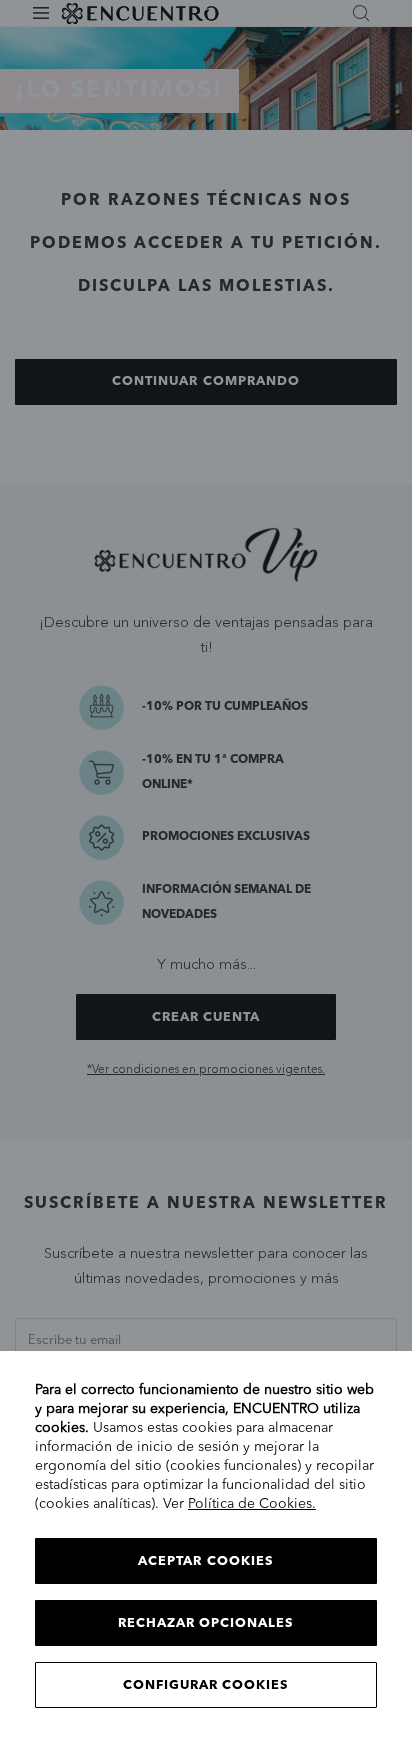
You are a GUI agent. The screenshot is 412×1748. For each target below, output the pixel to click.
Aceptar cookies (206, 1561)
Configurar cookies (206, 1685)
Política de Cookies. (252, 1504)
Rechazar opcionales (206, 1623)
